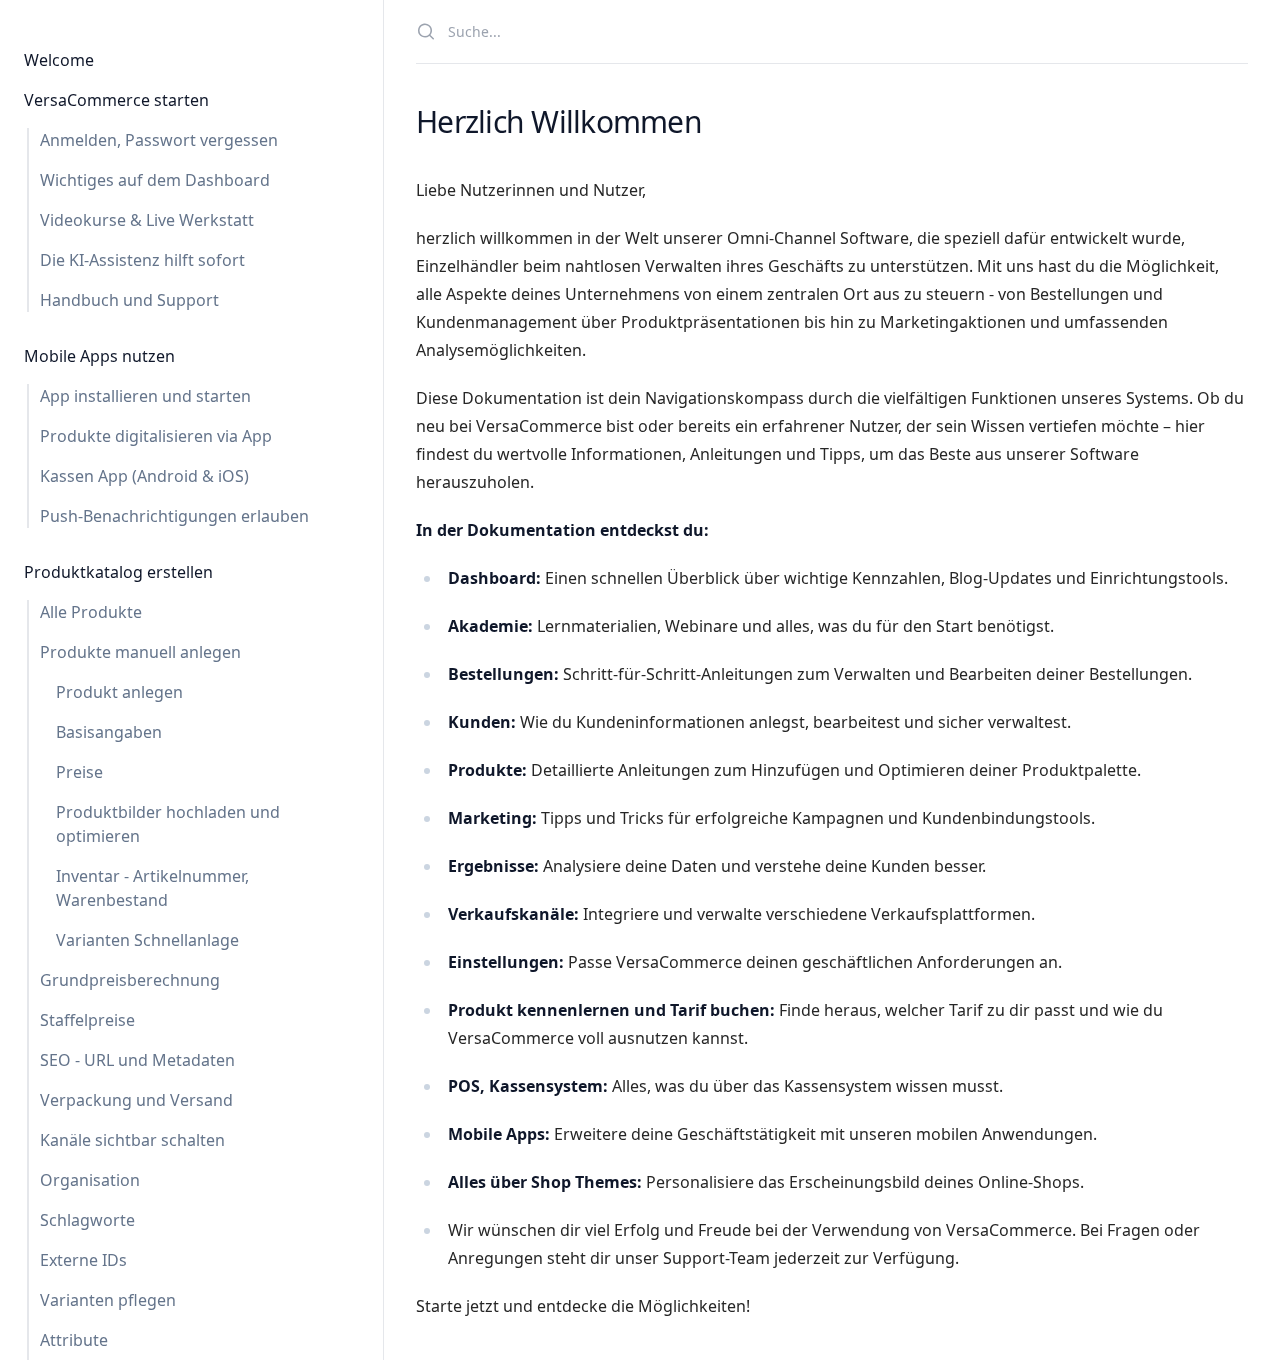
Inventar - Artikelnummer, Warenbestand (152, 888)
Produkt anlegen (119, 692)
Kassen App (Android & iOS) (144, 476)
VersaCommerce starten (116, 100)
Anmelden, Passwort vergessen (159, 140)
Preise (79, 772)
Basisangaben (109, 732)
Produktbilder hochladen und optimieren (168, 824)
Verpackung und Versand (136, 1100)
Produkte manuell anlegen (140, 652)
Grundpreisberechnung (130, 980)
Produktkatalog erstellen (118, 572)
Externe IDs (83, 1260)
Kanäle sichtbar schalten (132, 1140)
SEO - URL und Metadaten (137, 1060)
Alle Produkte (91, 612)
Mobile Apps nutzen (99, 356)
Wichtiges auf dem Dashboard (155, 180)
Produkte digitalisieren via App (156, 436)
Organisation (90, 1180)
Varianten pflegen (108, 1300)
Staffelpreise (87, 1020)
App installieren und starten (145, 396)
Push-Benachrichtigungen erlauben (174, 516)
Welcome (59, 60)
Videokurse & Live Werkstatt (147, 220)
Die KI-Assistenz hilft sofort (142, 260)
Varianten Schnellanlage (147, 940)
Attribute (74, 1340)
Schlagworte (87, 1220)
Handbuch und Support (129, 300)
